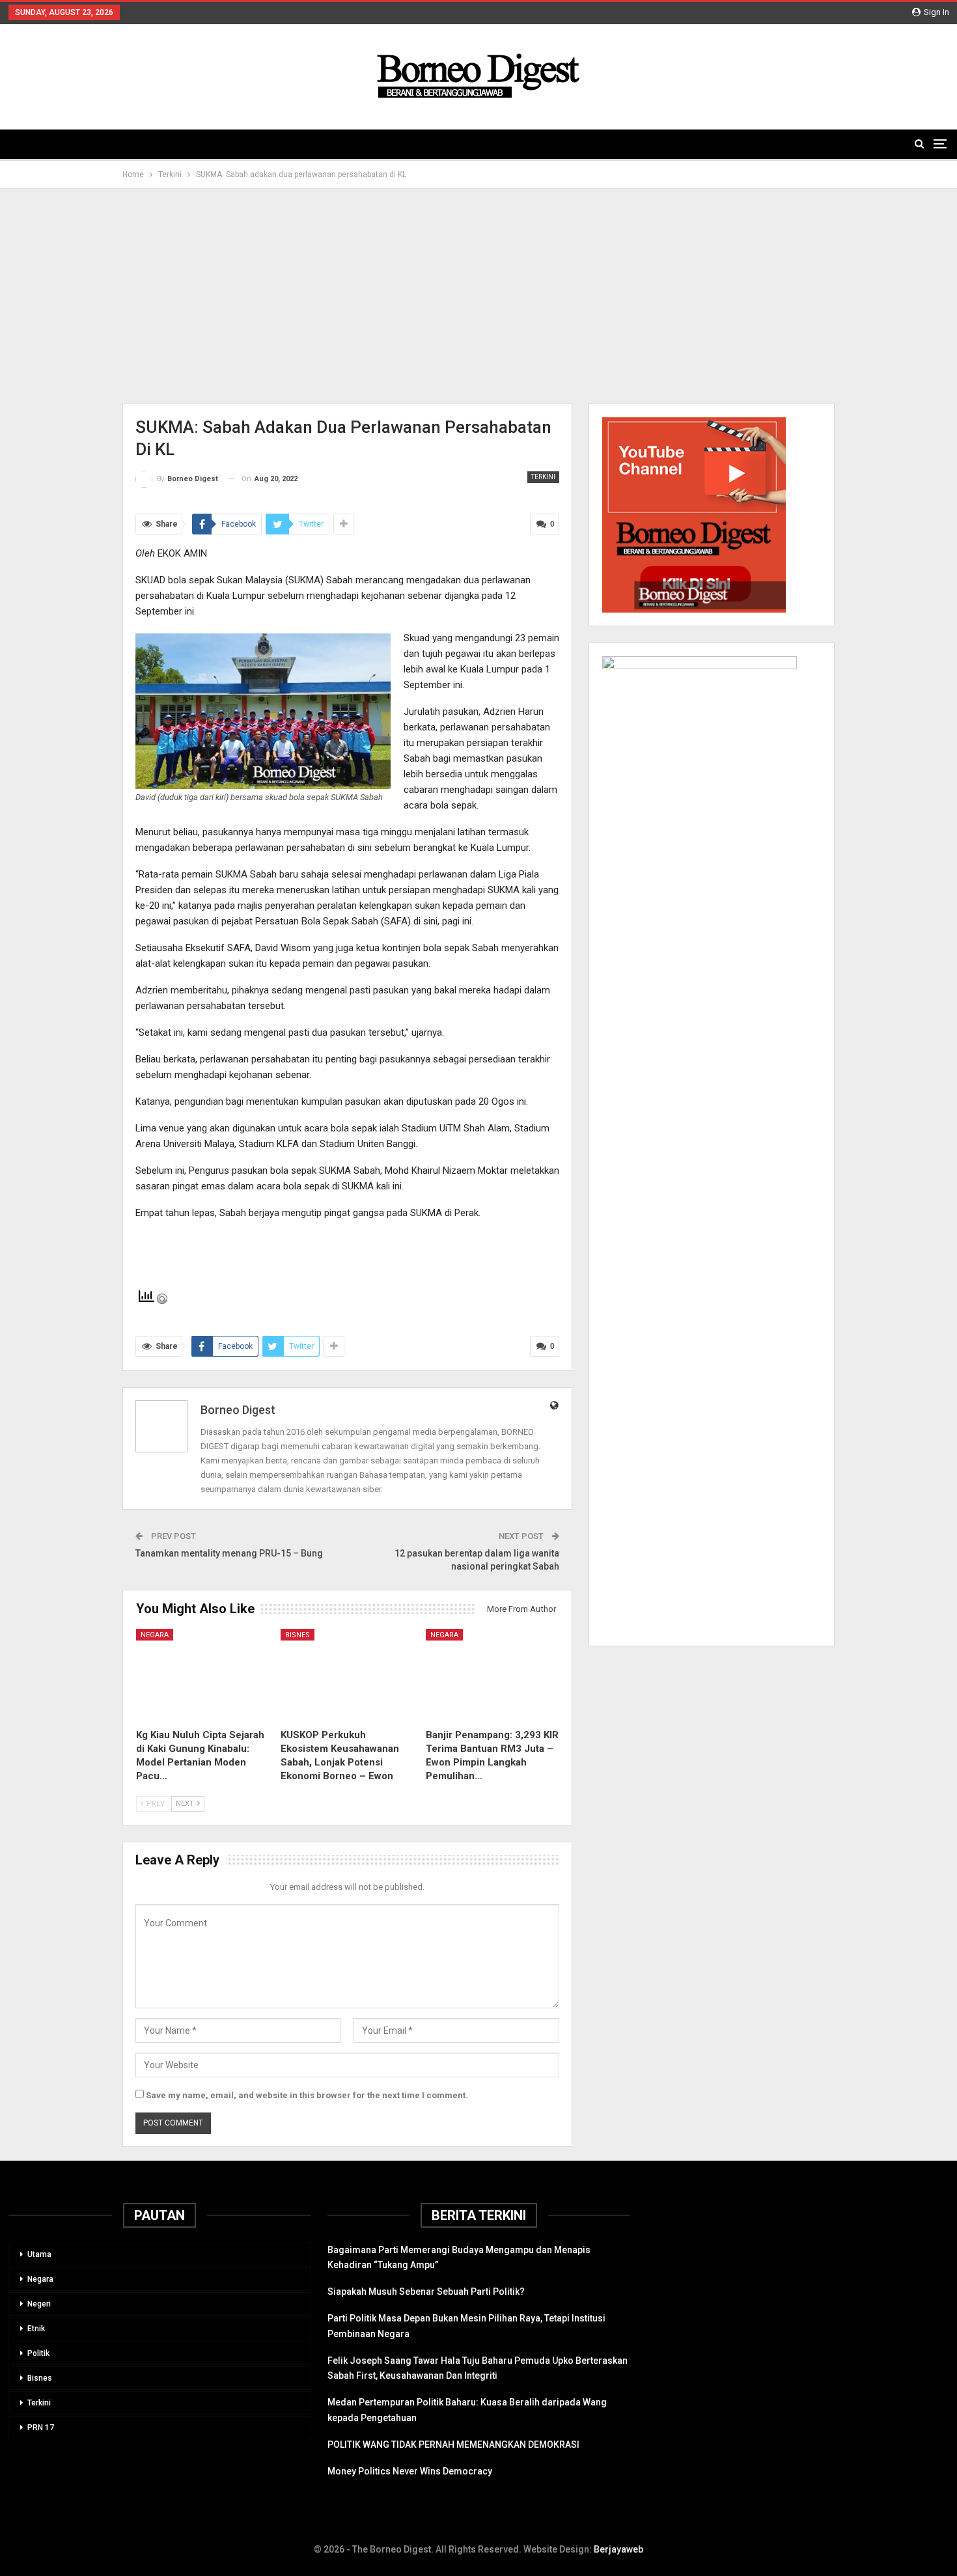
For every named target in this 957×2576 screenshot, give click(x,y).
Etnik (36, 2329)
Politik (38, 2353)
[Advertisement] (478, 296)
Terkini (543, 477)
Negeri (39, 2304)
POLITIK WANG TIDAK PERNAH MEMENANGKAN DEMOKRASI (453, 2444)
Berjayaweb (618, 2549)
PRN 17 (41, 2428)
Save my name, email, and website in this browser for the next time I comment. (307, 2095)
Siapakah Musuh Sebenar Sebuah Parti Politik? (426, 2292)
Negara (155, 1635)
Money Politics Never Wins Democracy (410, 2471)
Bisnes (298, 1635)
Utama (39, 2254)
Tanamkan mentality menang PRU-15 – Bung (229, 1553)
